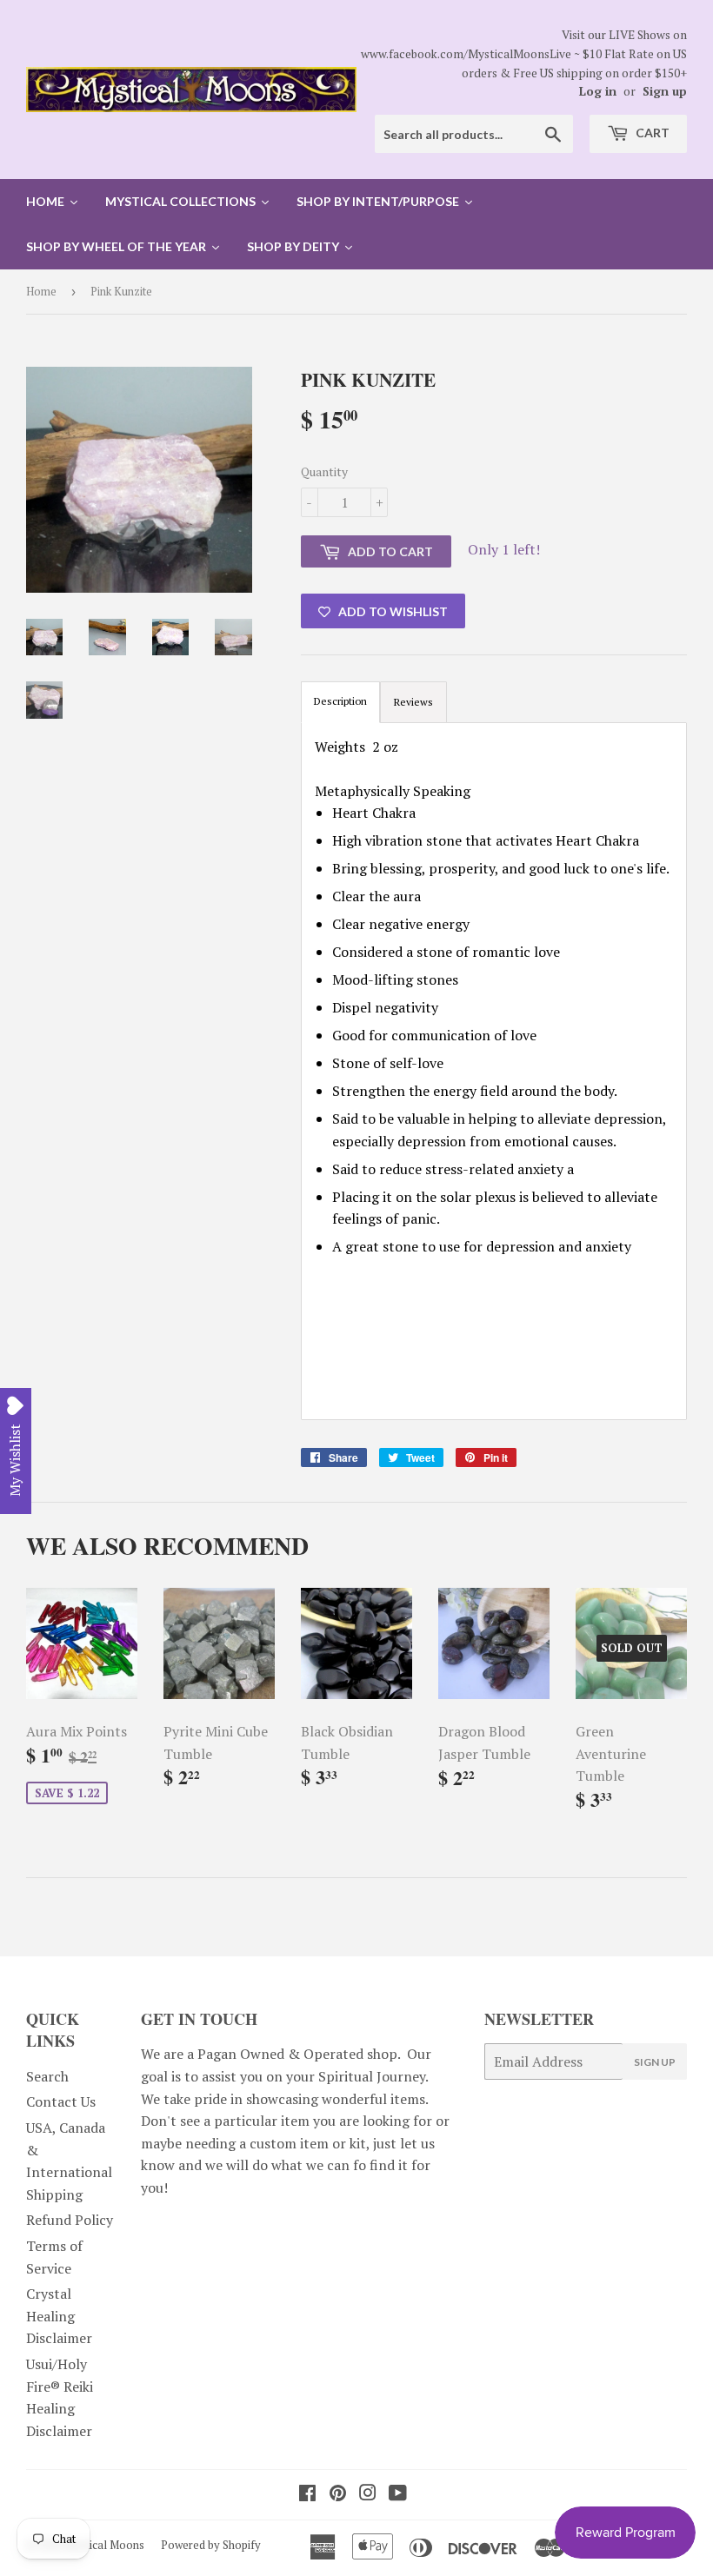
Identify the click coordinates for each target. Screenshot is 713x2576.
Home (41, 291)
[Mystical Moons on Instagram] (368, 2494)
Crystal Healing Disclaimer (59, 2316)
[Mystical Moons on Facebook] (307, 2494)
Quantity (324, 471)
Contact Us (61, 2101)
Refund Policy (70, 2220)
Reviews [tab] (413, 702)
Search (47, 2076)
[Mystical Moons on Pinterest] (338, 2494)
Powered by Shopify (211, 2545)
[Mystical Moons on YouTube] (398, 2494)
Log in (598, 91)
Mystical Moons (105, 2545)
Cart (651, 133)
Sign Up (655, 2062)
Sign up (665, 91)
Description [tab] (340, 701)
